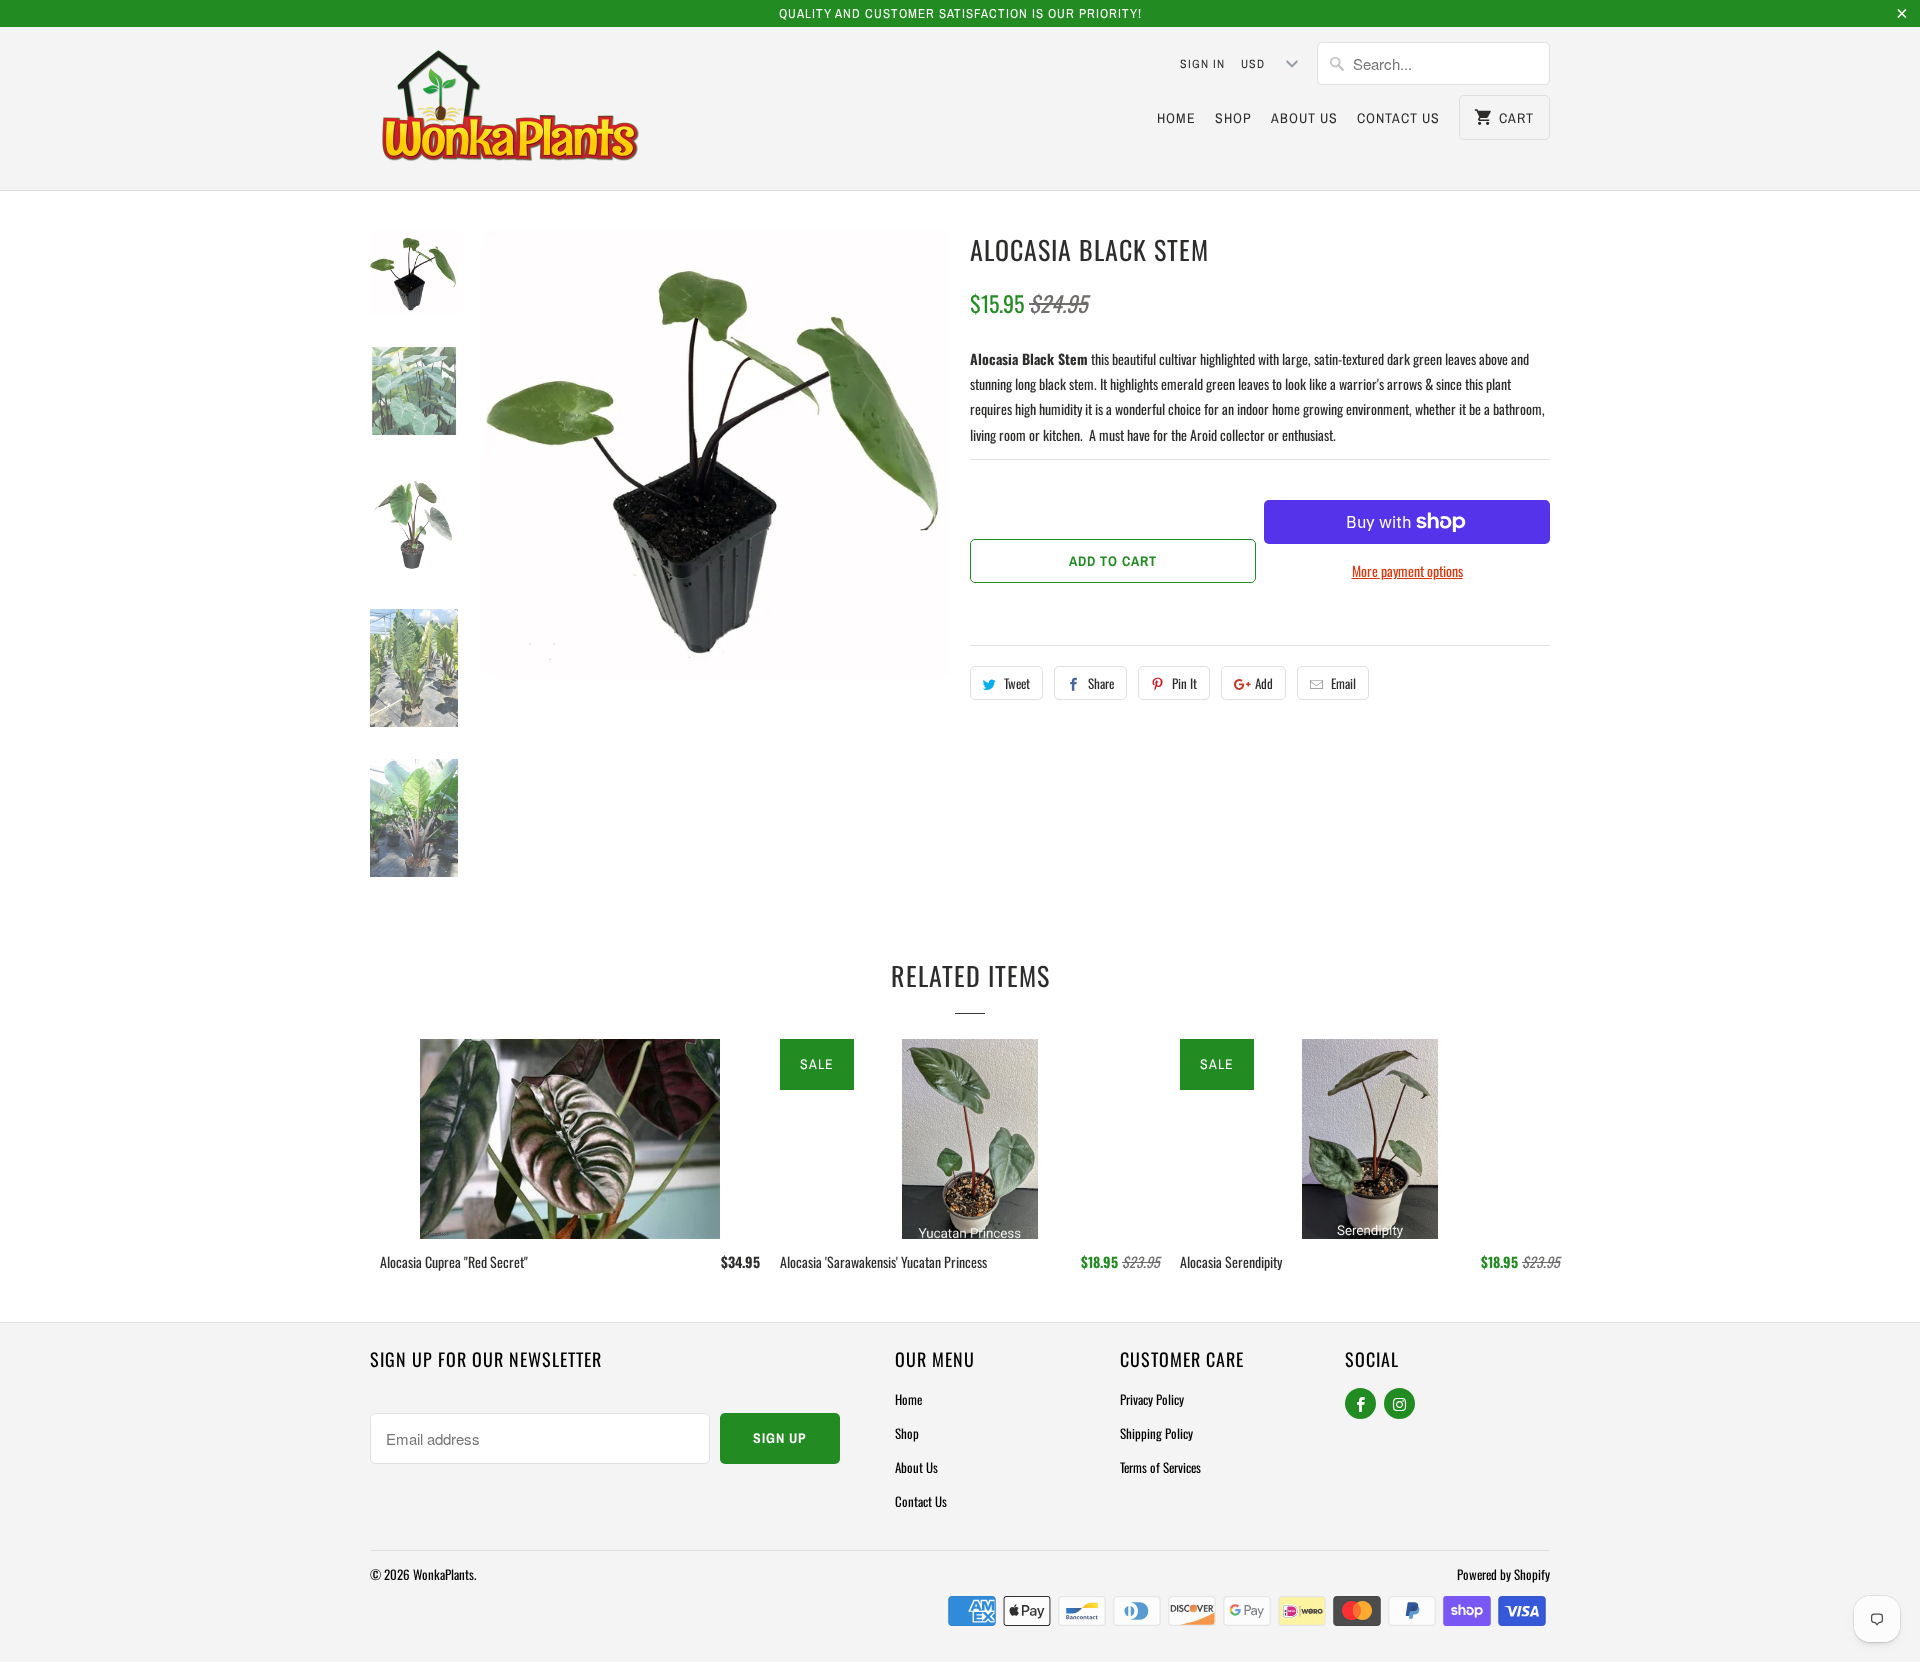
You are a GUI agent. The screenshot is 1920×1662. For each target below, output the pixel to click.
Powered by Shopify (1503, 1574)
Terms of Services (1160, 1467)
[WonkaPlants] (510, 108)
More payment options (1407, 570)
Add (1264, 683)
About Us (1304, 118)
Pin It (1184, 683)
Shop (1233, 118)
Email (1343, 683)
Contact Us (1398, 118)
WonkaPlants (443, 1574)
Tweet (1017, 683)
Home (1176, 118)
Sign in (1202, 64)
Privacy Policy (1152, 1399)
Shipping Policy (1156, 1433)
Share (1101, 683)
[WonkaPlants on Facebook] (1360, 1403)
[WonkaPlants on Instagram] (1399, 1403)
